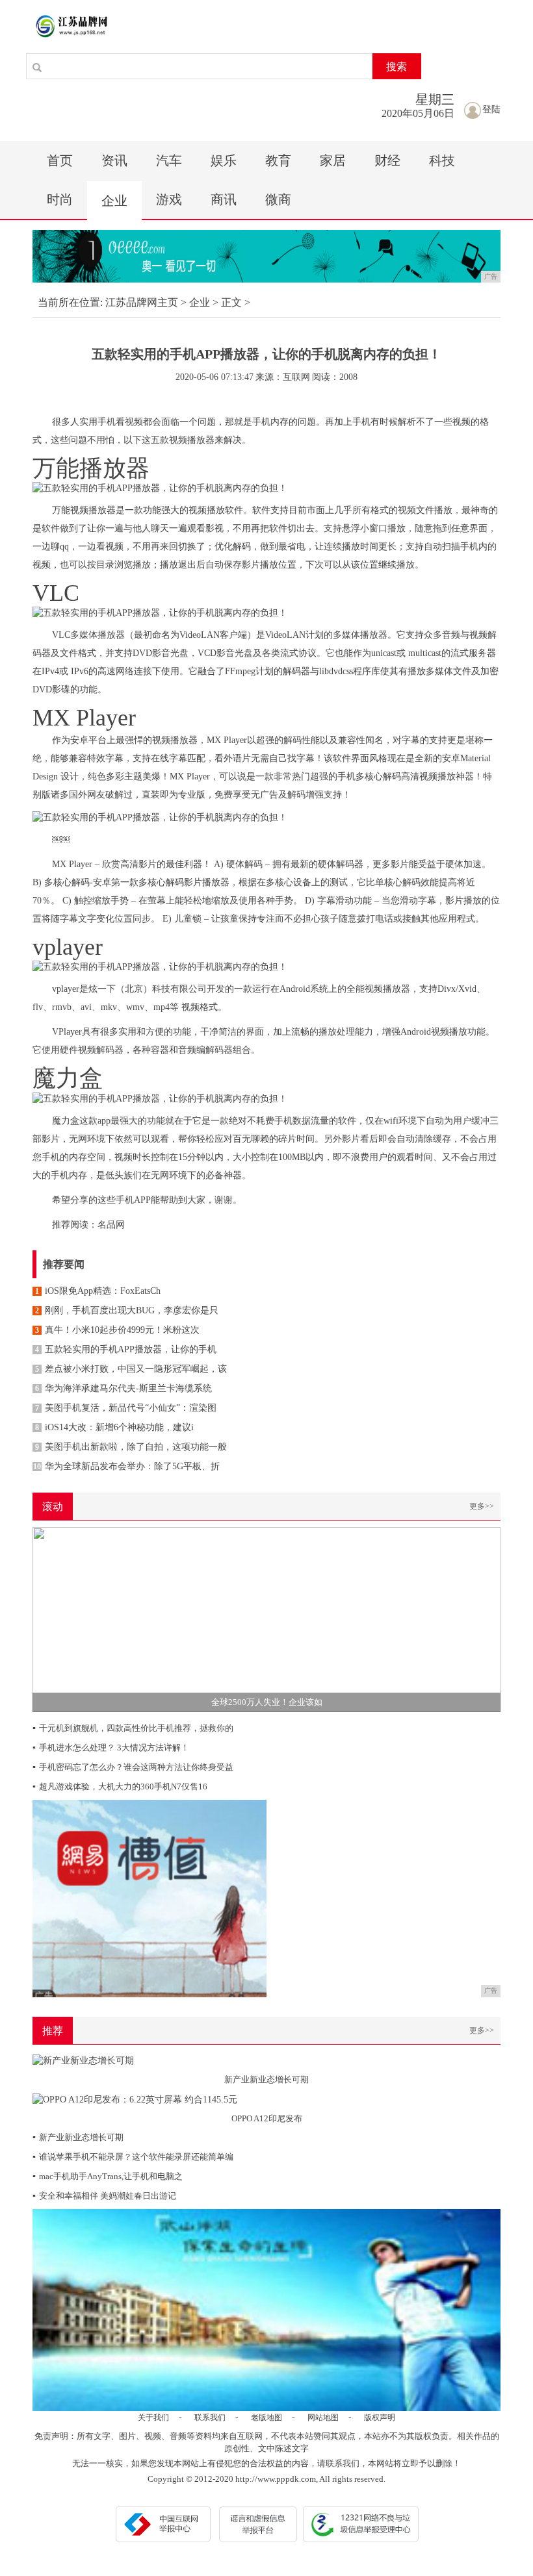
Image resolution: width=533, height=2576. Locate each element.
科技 (442, 160)
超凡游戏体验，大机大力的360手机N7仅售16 (120, 1787)
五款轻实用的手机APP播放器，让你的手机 (126, 1349)
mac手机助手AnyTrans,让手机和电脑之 (108, 2176)
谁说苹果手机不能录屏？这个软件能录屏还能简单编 (133, 2157)
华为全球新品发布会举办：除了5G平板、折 (126, 1466)
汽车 (169, 160)
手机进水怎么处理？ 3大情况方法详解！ (111, 1748)
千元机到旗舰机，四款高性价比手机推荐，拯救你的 (133, 1728)
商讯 (224, 199)
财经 (387, 160)
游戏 (169, 199)
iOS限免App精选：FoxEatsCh (98, 1291)
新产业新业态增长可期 (78, 2137)
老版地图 (266, 2418)
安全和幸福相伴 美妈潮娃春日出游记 (104, 2196)
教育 (278, 160)
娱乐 (224, 160)
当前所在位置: (70, 302)
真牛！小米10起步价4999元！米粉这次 (117, 1330)
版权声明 (380, 2418)
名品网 (111, 1225)
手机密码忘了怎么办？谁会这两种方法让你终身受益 (133, 1767)
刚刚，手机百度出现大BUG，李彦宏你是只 (127, 1310)
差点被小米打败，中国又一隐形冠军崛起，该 (131, 1369)
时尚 (60, 199)
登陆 (491, 109)
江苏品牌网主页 (142, 302)
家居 (333, 160)
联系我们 (210, 2418)
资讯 (114, 160)
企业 (114, 201)
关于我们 (153, 2418)
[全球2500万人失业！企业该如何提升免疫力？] (266, 1618)
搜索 (396, 67)
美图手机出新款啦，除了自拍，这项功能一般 (131, 1447)
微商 (278, 199)
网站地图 (323, 2418)
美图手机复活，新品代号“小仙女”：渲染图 (126, 1408)
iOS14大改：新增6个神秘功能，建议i (114, 1427)
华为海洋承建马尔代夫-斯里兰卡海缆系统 (123, 1388)
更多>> (482, 1506)
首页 (60, 160)
